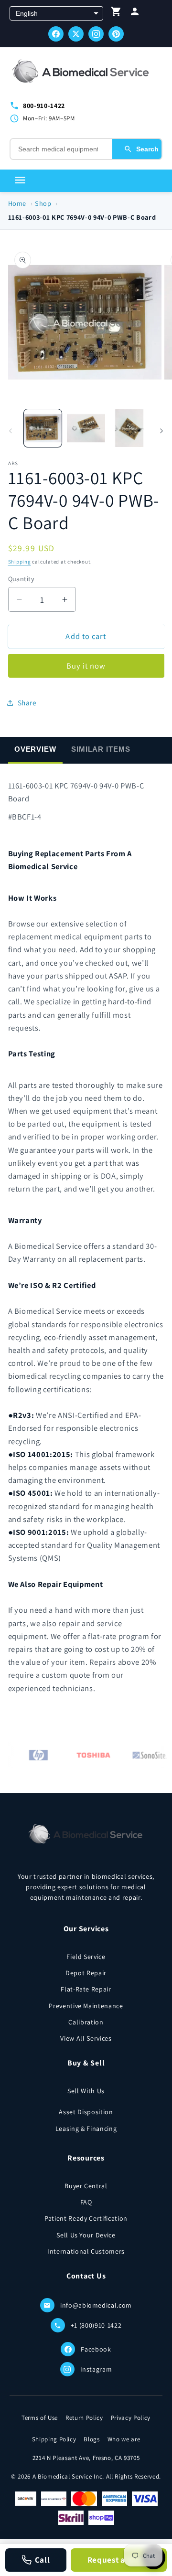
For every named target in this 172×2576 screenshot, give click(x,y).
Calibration (86, 2022)
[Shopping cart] (116, 14)
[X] (76, 34)
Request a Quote (119, 2560)
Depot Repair (86, 1973)
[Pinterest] (116, 34)
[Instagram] (96, 34)
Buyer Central (86, 2186)
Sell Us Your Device (86, 2235)
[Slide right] (161, 431)
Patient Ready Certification (86, 2218)
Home (17, 203)
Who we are (124, 2439)
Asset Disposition (86, 2112)
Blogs (91, 2439)
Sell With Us (86, 2091)
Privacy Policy (131, 2418)
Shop (43, 203)
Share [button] (27, 703)
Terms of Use (40, 2418)
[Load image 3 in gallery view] (129, 428)
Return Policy (84, 2418)
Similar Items (101, 749)
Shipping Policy (54, 2439)
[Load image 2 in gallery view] (86, 428)
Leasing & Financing (86, 2129)
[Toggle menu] (20, 181)
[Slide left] (11, 431)
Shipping (20, 562)
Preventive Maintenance (86, 2006)
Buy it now (86, 666)
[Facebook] (56, 34)
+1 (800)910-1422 (96, 2325)
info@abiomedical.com (96, 2305)
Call (43, 2560)
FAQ (86, 2202)
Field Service (86, 1957)
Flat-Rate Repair (86, 1989)
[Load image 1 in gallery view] (43, 428)
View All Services (86, 2038)
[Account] (135, 14)
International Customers (86, 2251)
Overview (35, 749)
